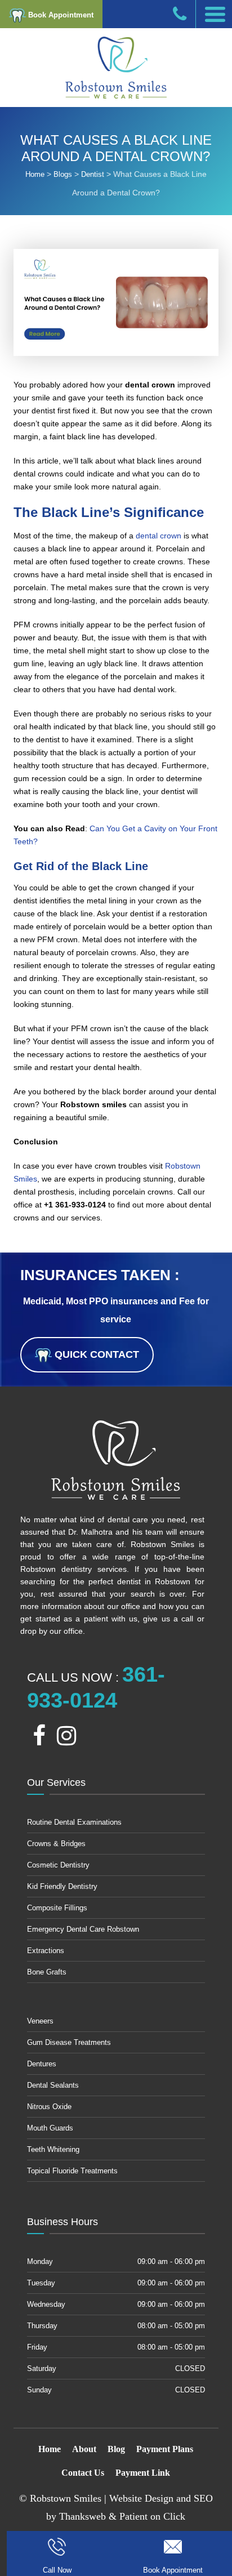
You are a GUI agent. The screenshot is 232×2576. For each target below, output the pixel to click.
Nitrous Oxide (49, 2107)
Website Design (141, 2498)
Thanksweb (82, 2516)
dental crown (159, 536)
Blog (116, 2449)
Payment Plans (165, 2449)
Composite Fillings (57, 1908)
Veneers (40, 2021)
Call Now (57, 2570)
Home (50, 2449)
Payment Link (143, 2473)
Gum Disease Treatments (69, 2042)
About (84, 2449)
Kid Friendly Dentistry (62, 1886)
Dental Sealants (53, 2085)
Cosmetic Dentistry (58, 1865)
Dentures (42, 2064)
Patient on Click (152, 2516)
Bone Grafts (47, 1972)
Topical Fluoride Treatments (72, 2171)
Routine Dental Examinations (74, 1822)
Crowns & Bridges (56, 1844)
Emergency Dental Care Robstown (83, 1929)
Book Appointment (60, 15)
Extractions (46, 1951)
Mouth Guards (50, 2128)
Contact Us (83, 2473)
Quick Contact (95, 1354)
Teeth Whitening (53, 2149)
